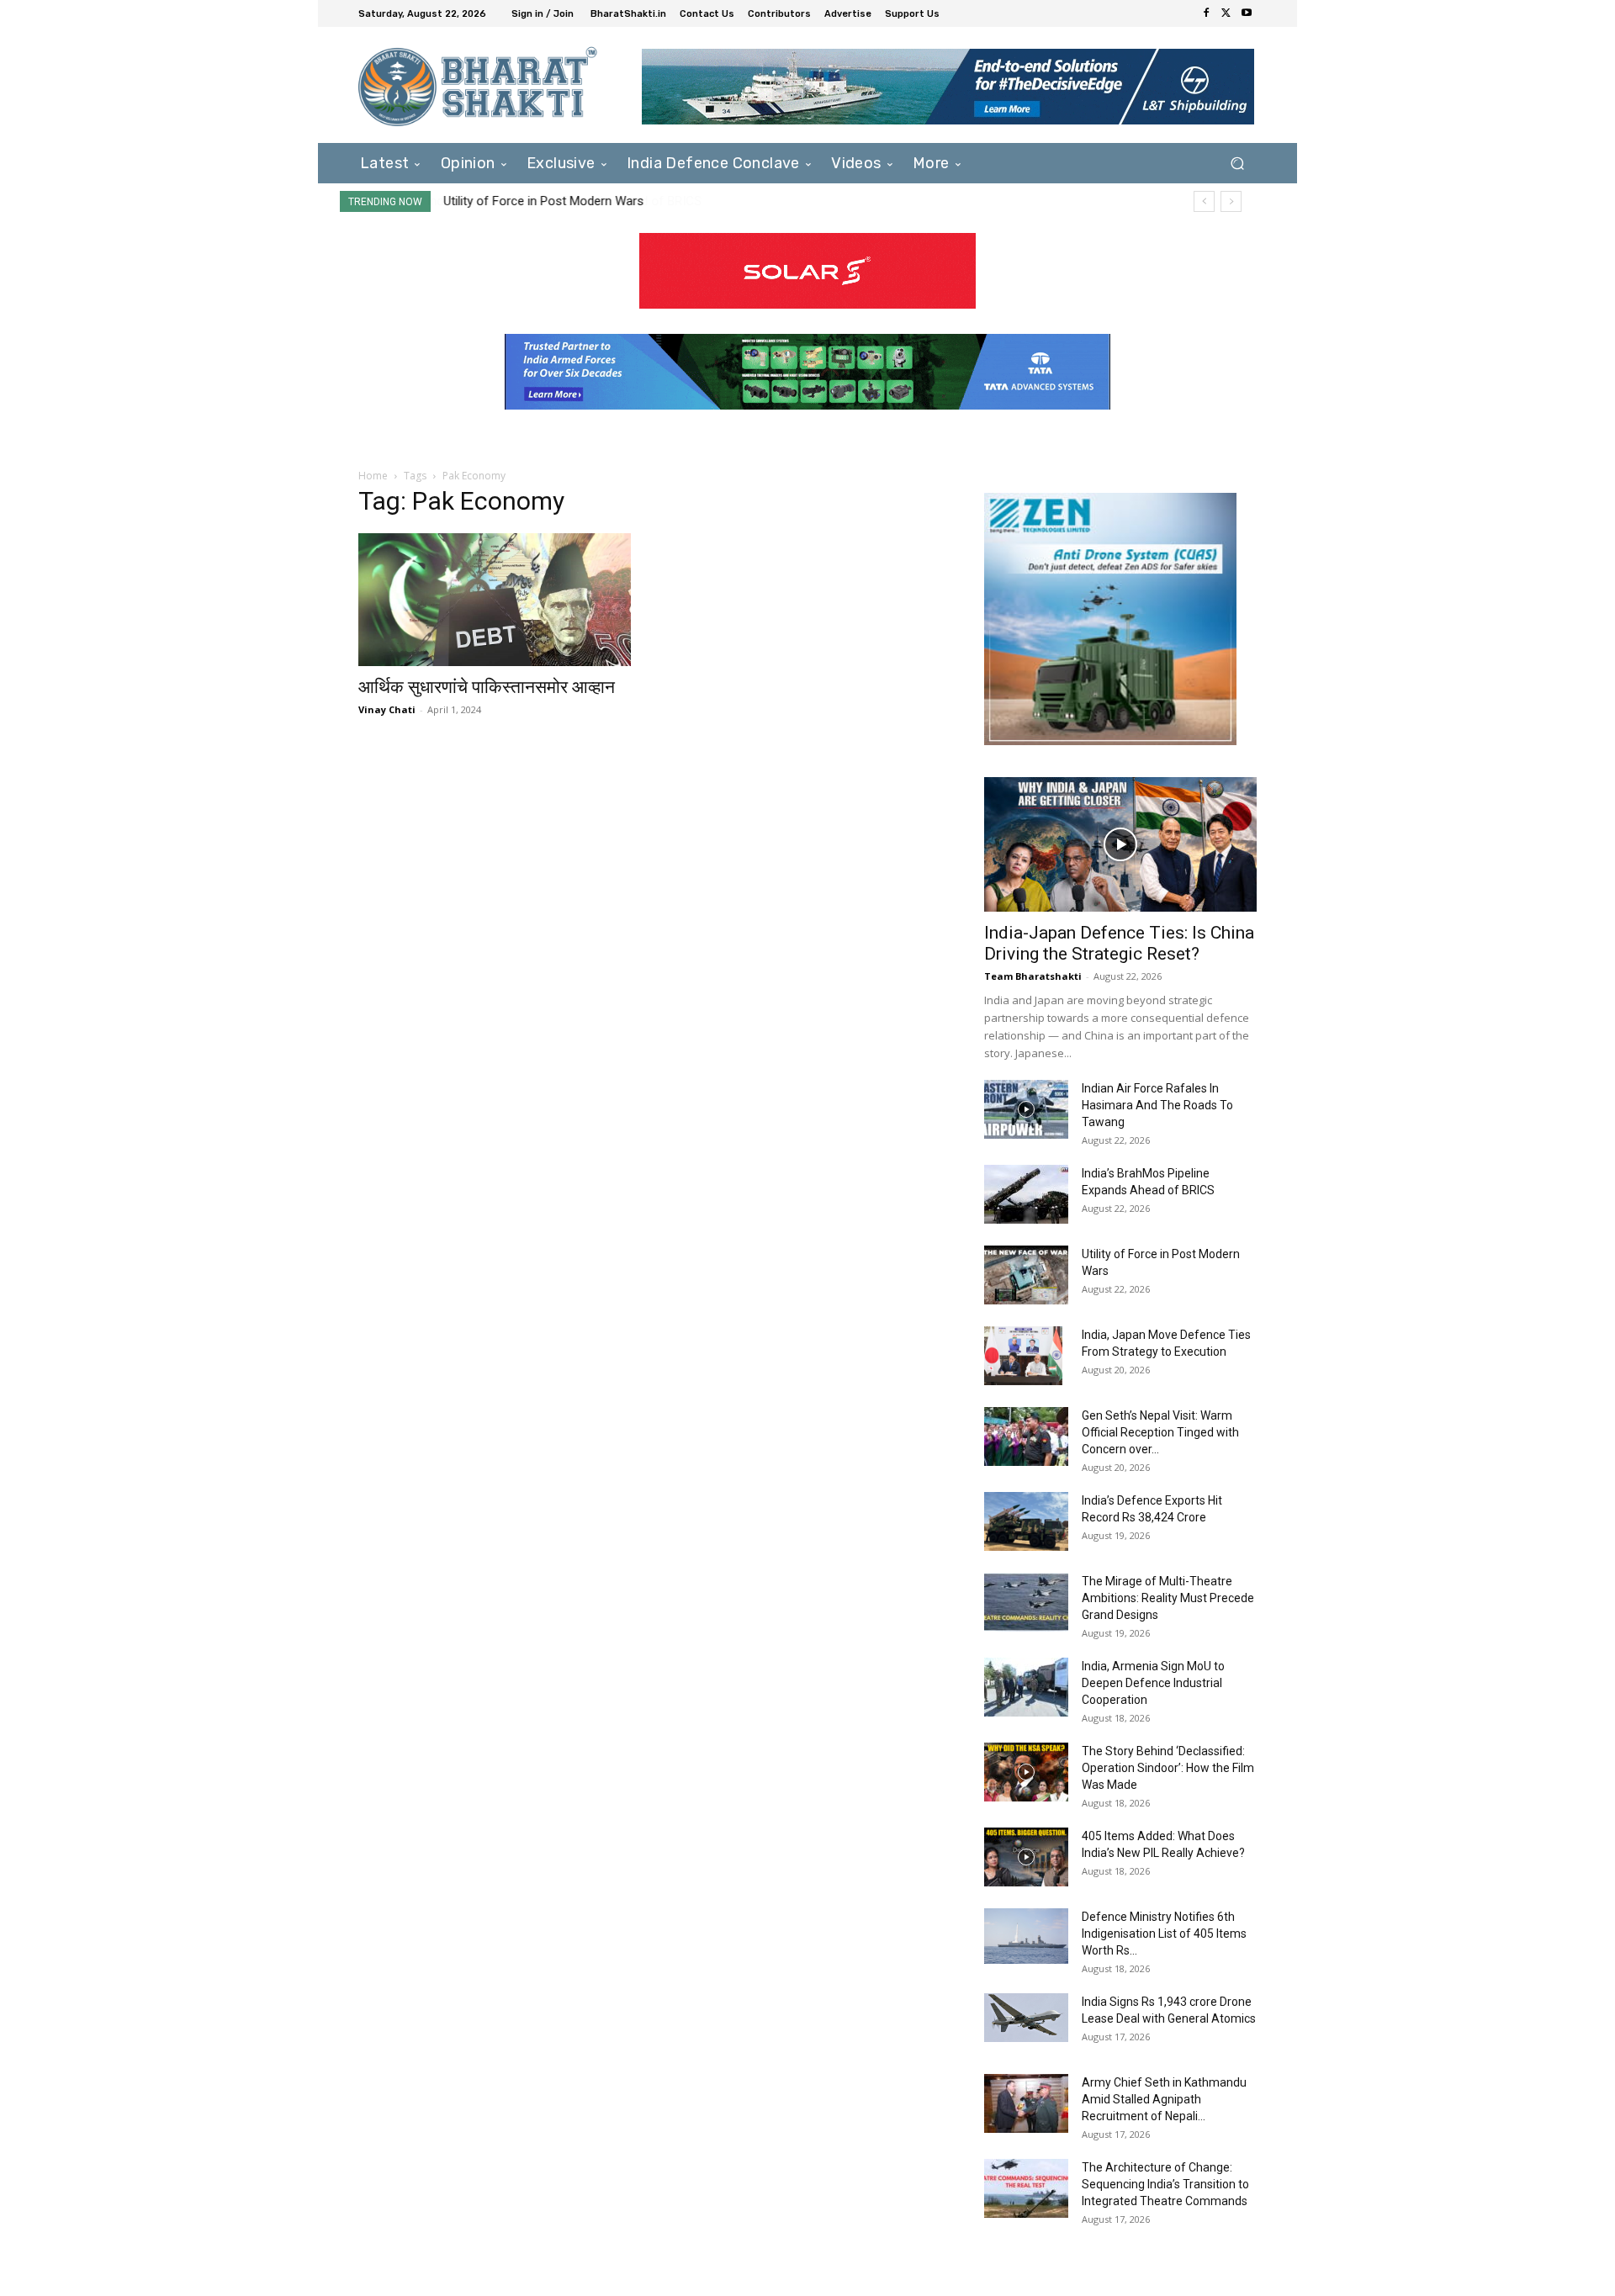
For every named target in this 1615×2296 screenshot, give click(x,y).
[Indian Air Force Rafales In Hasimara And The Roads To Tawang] (1026, 1109)
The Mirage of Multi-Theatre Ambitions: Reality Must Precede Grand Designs (1168, 1598)
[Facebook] (1206, 13)
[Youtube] (1247, 13)
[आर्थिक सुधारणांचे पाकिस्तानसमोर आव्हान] (495, 600)
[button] (1237, 163)
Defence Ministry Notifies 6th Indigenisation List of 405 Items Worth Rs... (1164, 1934)
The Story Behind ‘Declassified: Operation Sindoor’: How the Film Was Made (1168, 1768)
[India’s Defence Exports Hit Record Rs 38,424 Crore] (1026, 1521)
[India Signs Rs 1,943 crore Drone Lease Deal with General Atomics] (1026, 2018)
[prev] (1204, 201)
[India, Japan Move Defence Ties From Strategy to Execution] (1023, 1356)
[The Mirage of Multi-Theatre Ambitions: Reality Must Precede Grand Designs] (1026, 1602)
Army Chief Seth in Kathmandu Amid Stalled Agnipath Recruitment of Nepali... (1164, 2099)
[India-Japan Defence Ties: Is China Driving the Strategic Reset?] (1120, 844)
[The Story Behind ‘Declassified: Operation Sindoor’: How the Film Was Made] (1026, 1772)
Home (373, 476)
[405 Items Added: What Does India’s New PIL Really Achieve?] (1026, 1857)
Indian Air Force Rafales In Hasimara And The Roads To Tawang (1157, 1105)
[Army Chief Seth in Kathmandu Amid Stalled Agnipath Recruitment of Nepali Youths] (1026, 2103)
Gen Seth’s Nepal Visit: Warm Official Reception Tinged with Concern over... (1160, 1432)
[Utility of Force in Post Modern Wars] (1026, 1275)
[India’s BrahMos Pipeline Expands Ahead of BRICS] (1026, 1194)
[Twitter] (1226, 13)
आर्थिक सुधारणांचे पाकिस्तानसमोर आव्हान (487, 687)
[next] (1231, 201)
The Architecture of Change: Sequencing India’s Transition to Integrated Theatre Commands (1165, 2184)
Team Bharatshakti (1033, 976)
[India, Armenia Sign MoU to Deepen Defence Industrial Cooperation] (1026, 1687)
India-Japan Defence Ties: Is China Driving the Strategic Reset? (1119, 943)
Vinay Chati (387, 709)
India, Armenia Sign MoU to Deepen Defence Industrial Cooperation (1153, 1683)
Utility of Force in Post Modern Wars (543, 201)
